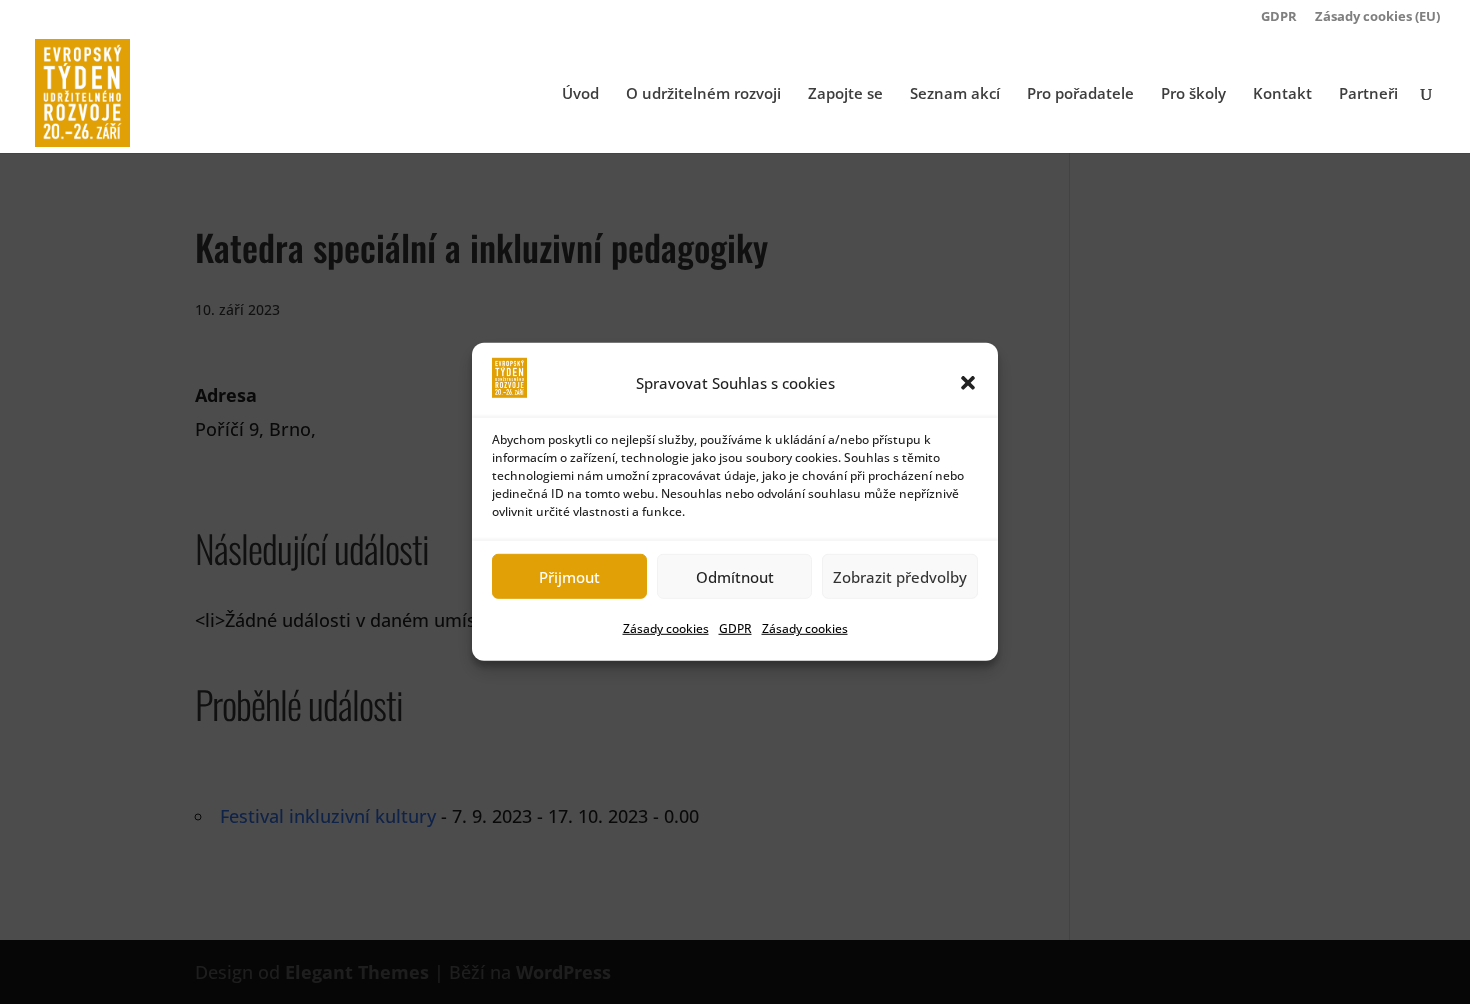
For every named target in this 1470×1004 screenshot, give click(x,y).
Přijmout (569, 577)
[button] (968, 383)
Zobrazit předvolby (900, 577)
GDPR (735, 628)
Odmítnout (735, 577)
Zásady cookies (666, 628)
